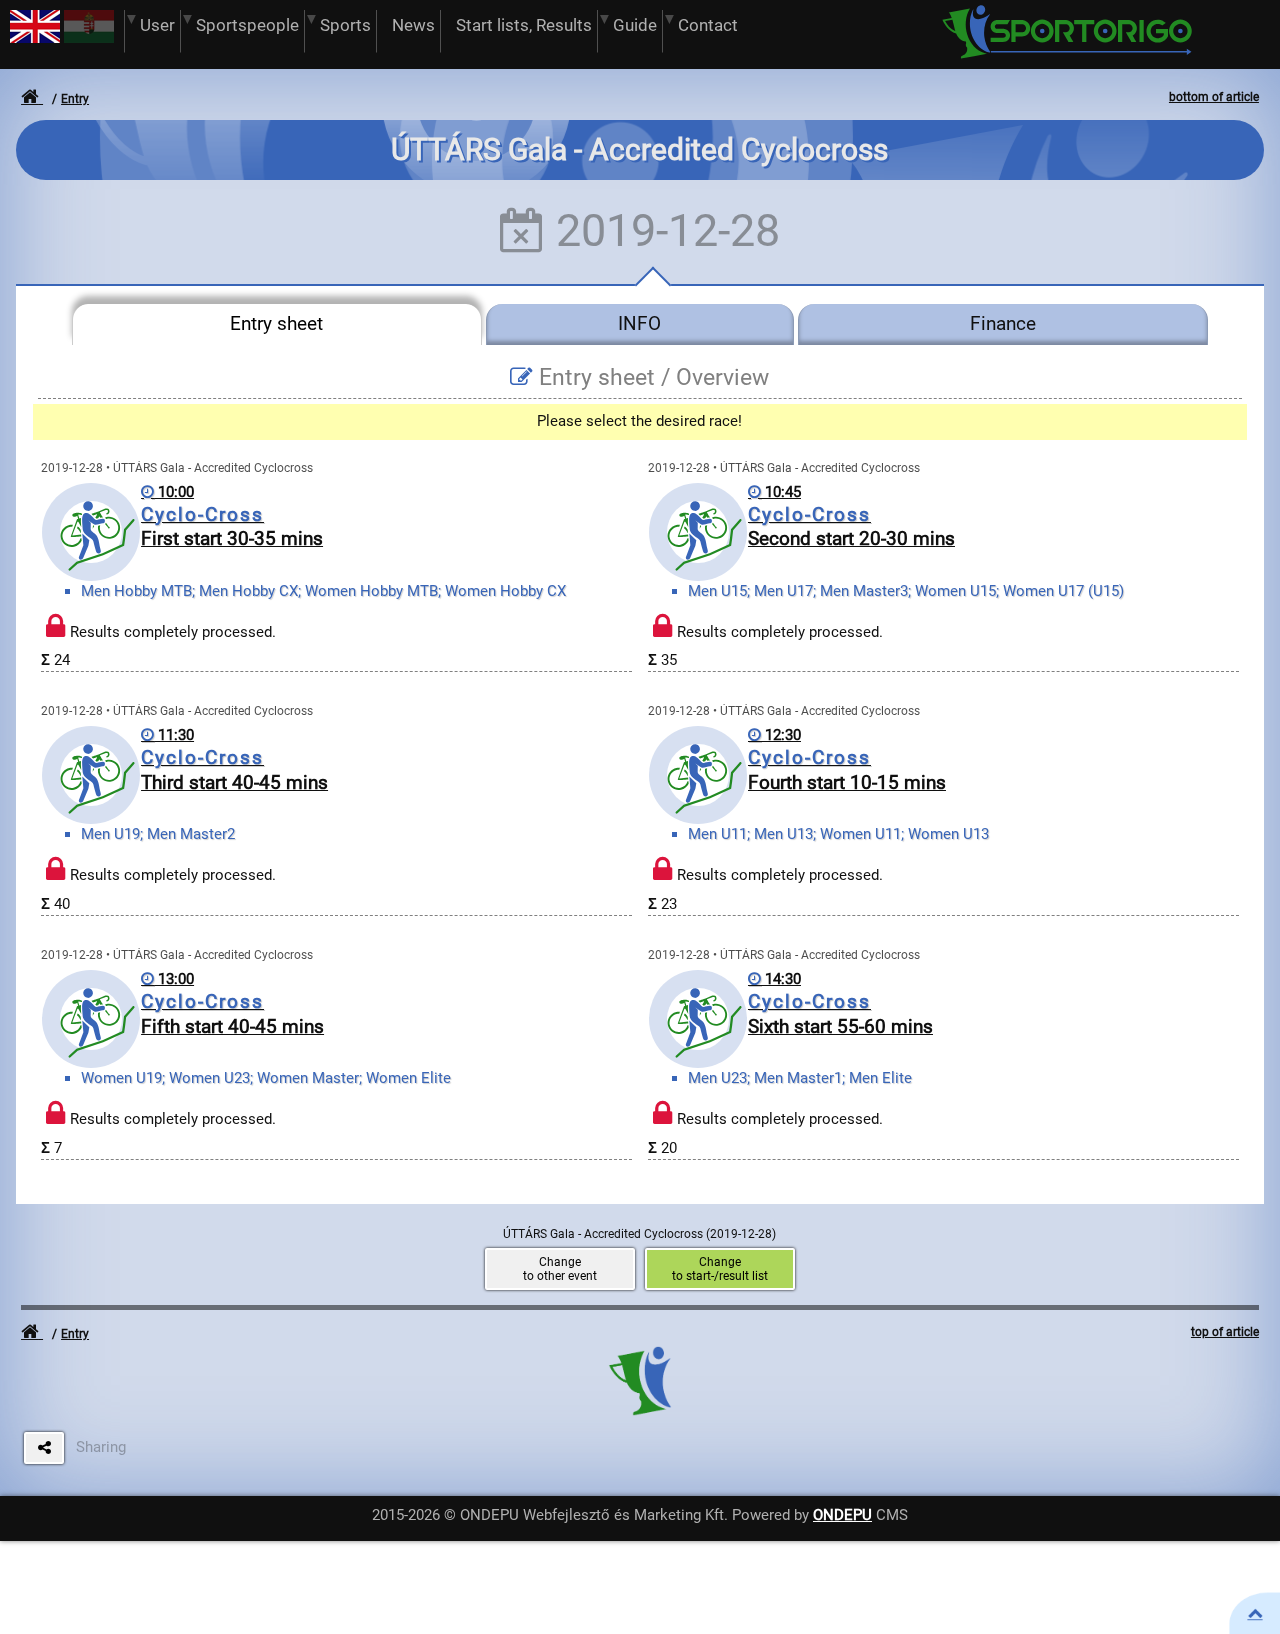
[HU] (89, 38)
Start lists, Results (524, 25)
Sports (345, 25)
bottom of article (1214, 97)
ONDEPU (842, 1515)
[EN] (35, 38)
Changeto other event (560, 1269)
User (157, 25)
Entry (75, 99)
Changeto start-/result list (720, 1269)
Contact (708, 25)
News (413, 25)
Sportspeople (247, 25)
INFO (639, 324)
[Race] (1255, 1613)
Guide (635, 25)
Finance (1003, 324)
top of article (1225, 1332)
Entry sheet (276, 324)
